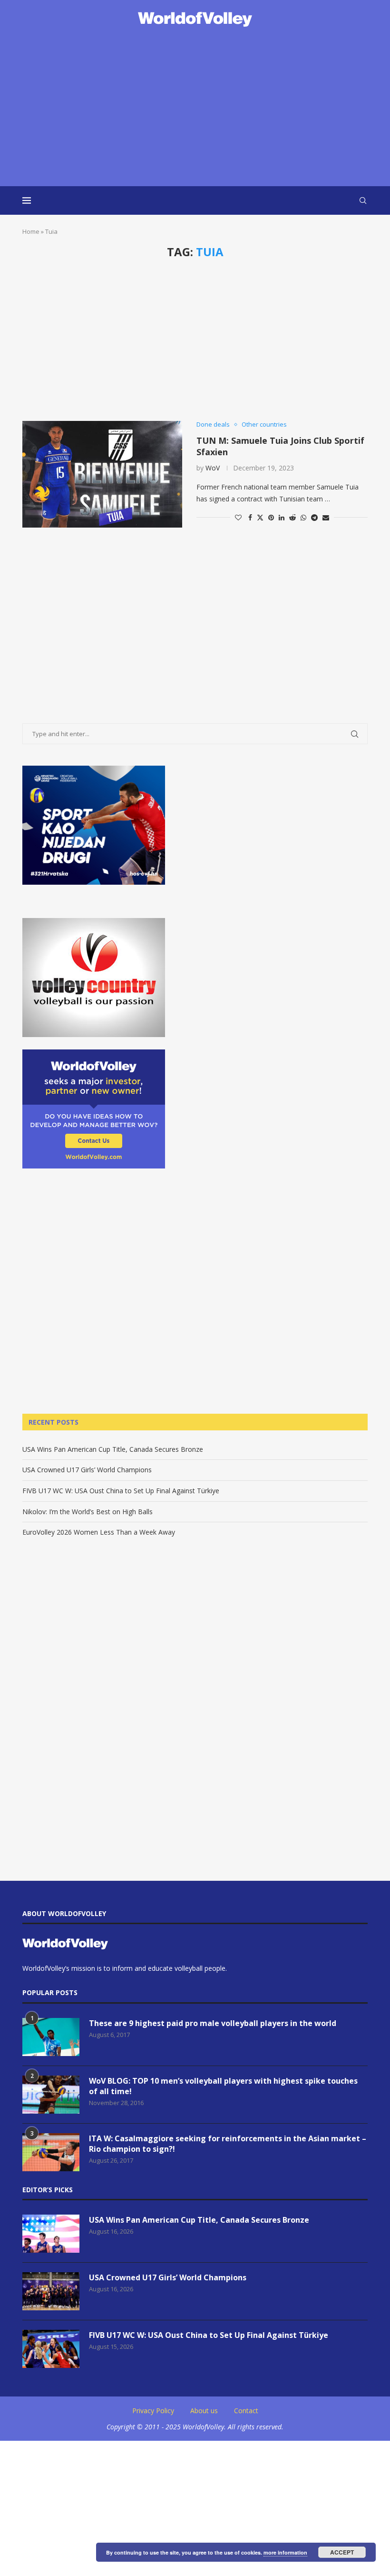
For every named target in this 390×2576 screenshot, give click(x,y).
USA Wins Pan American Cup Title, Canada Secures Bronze (113, 1449)
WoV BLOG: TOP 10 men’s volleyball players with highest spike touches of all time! (223, 2086)
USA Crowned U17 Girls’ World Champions (87, 1470)
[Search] (363, 200)
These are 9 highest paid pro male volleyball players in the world (213, 2023)
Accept (342, 2552)
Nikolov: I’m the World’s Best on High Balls (88, 1512)
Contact (246, 2411)
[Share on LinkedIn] (282, 517)
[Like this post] (238, 517)
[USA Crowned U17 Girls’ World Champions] (51, 2291)
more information (285, 2552)
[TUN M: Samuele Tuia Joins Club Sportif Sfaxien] (102, 474)
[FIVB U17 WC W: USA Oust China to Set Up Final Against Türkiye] (51, 2349)
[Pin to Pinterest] (271, 517)
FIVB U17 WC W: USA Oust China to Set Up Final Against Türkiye (121, 1491)
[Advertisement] (195, 108)
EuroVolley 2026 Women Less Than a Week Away (99, 1532)
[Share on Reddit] (292, 517)
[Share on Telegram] (314, 517)
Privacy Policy (153, 2411)
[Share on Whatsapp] (303, 517)
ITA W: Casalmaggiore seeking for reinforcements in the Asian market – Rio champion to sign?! (228, 2144)
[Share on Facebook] (250, 517)
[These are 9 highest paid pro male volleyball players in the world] (51, 2037)
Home (31, 231)
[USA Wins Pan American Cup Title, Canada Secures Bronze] (51, 2234)
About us (204, 2411)
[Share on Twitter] (260, 517)
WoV (213, 468)
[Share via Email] (326, 517)
